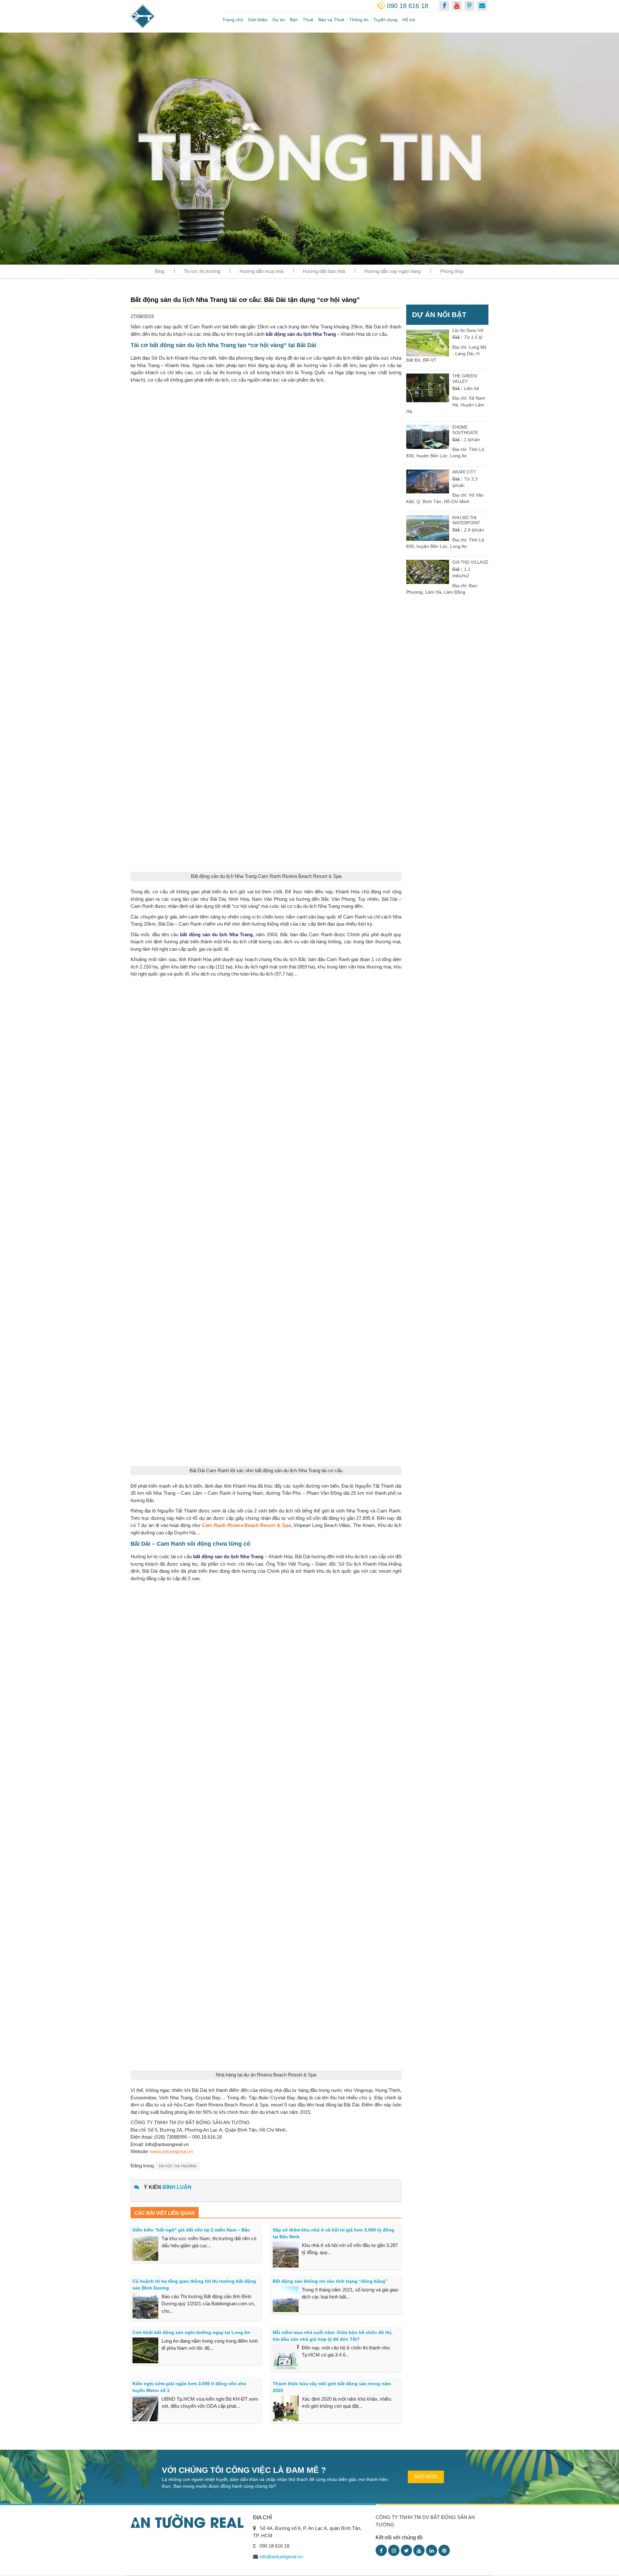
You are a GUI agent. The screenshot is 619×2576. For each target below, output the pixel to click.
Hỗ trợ (409, 20)
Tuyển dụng (385, 20)
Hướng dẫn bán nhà (324, 271)
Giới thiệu (258, 20)
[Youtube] (419, 2550)
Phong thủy (452, 271)
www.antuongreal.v (170, 2151)
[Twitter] (406, 2550)
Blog (160, 271)
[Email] (482, 6)
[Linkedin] (432, 2550)
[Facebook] (381, 2550)
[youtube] (457, 6)
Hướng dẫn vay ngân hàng (393, 271)
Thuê (308, 20)
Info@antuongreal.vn (167, 2144)
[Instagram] (394, 2550)
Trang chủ (233, 20)
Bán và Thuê (331, 20)
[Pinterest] (444, 2550)
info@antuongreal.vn (281, 2557)
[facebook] (444, 6)
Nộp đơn (426, 2477)
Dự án (279, 20)
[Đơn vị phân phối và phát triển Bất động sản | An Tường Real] (172, 16)
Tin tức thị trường (202, 271)
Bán (294, 20)
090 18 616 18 (408, 6)
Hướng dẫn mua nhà (261, 271)
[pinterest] (469, 6)
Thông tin (359, 20)
